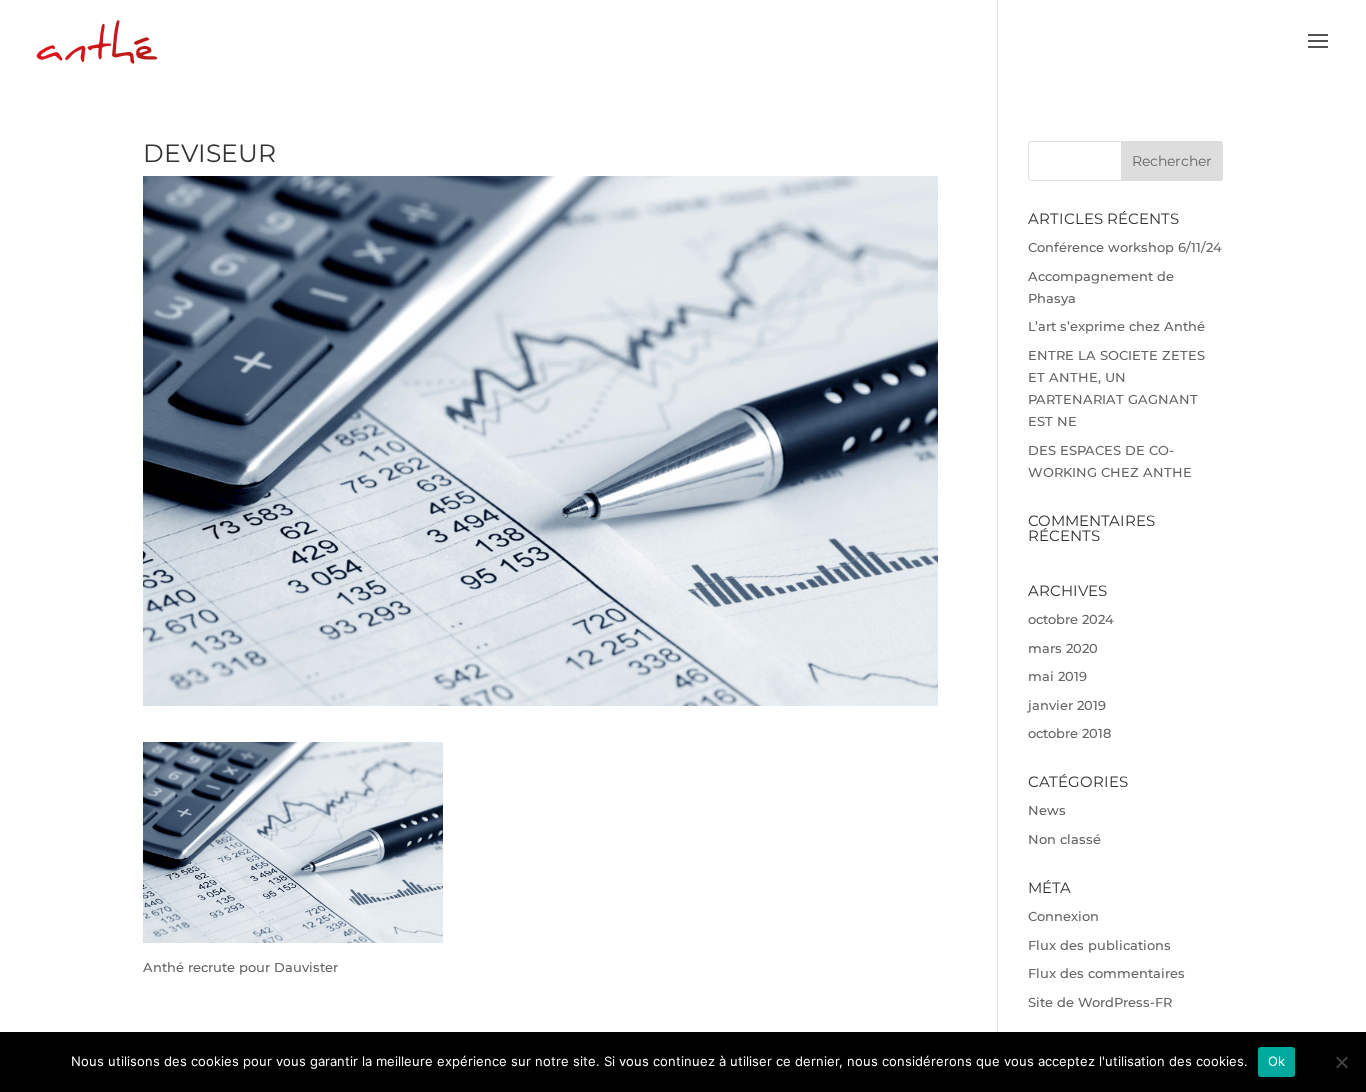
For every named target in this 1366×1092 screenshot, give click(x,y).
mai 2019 (1057, 676)
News (1047, 810)
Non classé (1064, 839)
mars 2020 (1063, 648)
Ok (1277, 1061)
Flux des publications (1099, 945)
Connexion (1063, 916)
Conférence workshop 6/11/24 (1125, 247)
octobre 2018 (1069, 733)
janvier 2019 (1067, 705)
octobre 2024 (1071, 619)
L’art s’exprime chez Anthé (1116, 326)
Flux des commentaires (1106, 973)
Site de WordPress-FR (1100, 1002)
